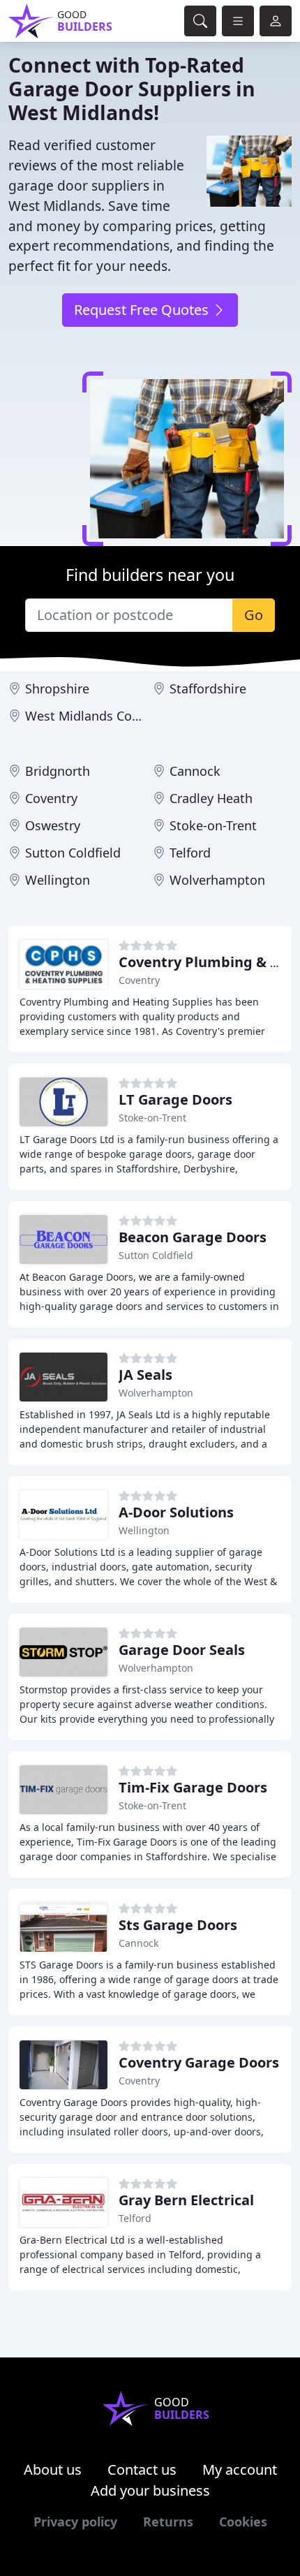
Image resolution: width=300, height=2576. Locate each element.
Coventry (51, 798)
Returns (168, 2522)
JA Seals (145, 1375)
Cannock (195, 771)
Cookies (243, 2522)
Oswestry (53, 825)
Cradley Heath (211, 798)
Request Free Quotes (143, 310)
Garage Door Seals (182, 1650)
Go (254, 615)
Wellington (58, 880)
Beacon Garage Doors (193, 1237)
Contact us (142, 2470)
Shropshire (57, 689)
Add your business (150, 2490)
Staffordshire (208, 689)
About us (53, 2470)
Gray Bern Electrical (186, 2200)
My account (240, 2470)
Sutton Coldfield (73, 853)
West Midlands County (92, 716)
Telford (190, 853)
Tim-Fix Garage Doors (193, 1787)
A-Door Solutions (176, 1512)
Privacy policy (75, 2522)
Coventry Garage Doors (199, 2062)
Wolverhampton (217, 880)
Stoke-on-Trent (213, 825)
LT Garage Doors (175, 1099)
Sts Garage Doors (178, 1925)
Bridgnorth (58, 771)
